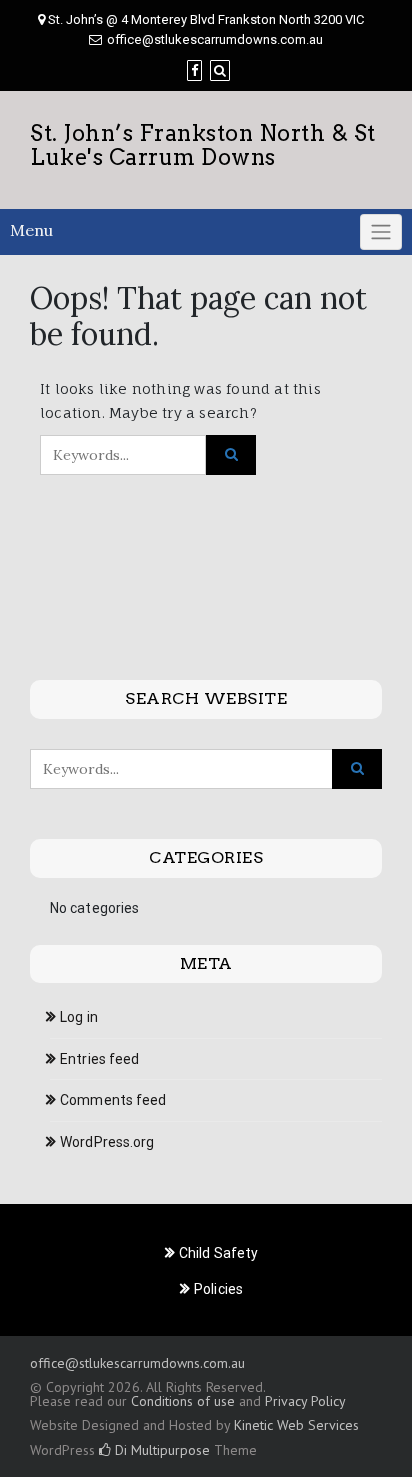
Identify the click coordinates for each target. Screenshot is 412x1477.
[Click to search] (231, 455)
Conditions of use (183, 1401)
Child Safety (218, 1253)
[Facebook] (194, 70)
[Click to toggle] (381, 232)
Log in (79, 1017)
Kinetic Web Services (296, 1425)
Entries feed (99, 1059)
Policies (218, 1289)
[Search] (220, 70)
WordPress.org (107, 1142)
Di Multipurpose (160, 1450)
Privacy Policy (305, 1401)
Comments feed (113, 1100)
